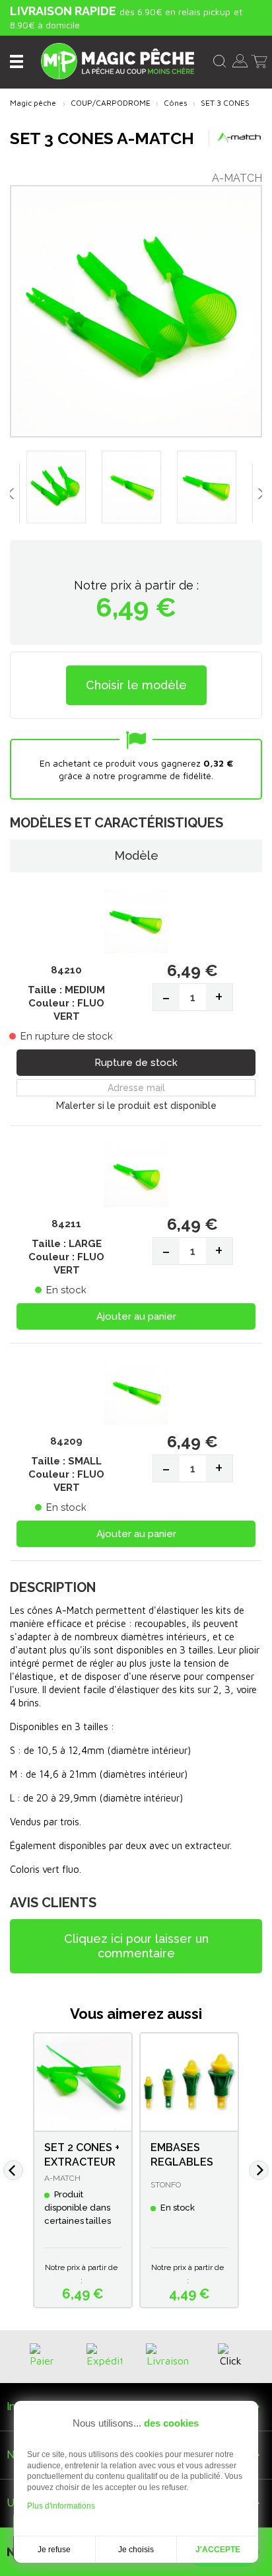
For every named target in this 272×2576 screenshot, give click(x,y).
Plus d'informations (61, 2506)
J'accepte (218, 2550)
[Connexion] (240, 59)
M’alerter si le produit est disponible (136, 1106)
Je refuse (54, 2550)
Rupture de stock (136, 1063)
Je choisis (136, 2550)
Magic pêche (33, 103)
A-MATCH (237, 178)
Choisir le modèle (136, 685)
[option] (61, 490)
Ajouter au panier (136, 1316)
